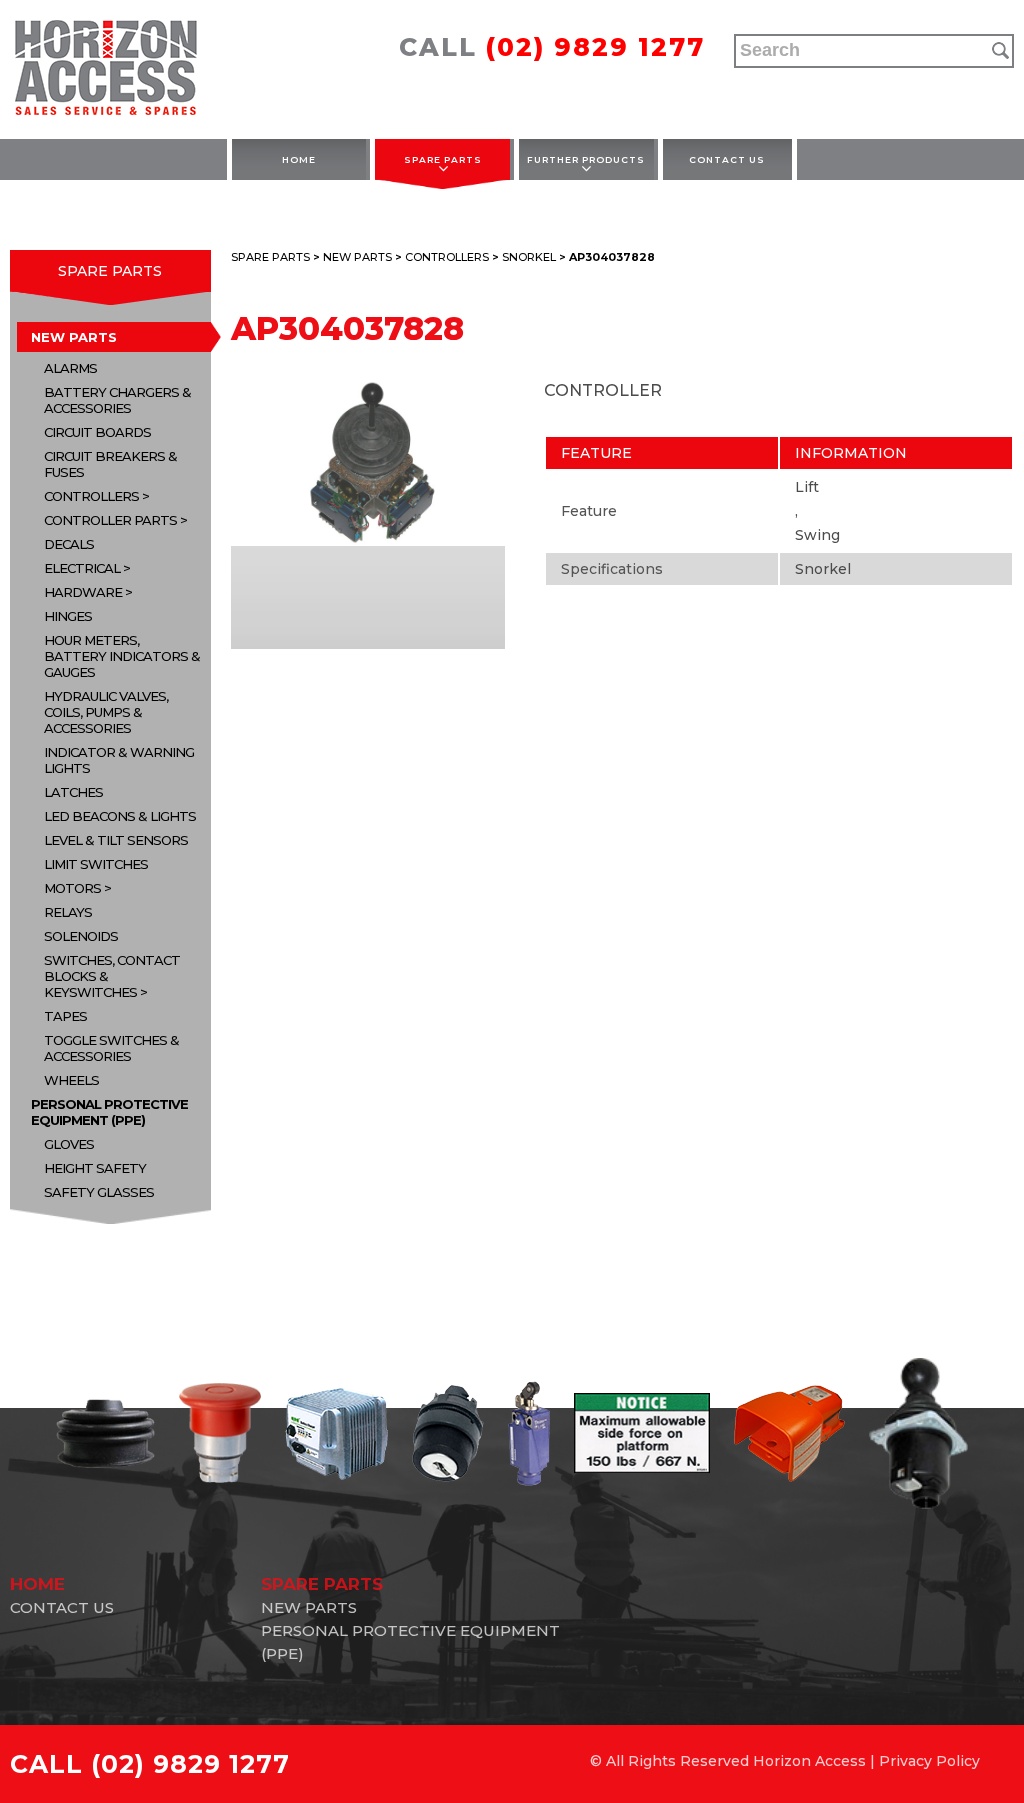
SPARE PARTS (443, 159)
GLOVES (69, 1144)
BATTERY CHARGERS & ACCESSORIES (117, 400)
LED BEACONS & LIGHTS (120, 816)
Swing (817, 535)
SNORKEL (529, 257)
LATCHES (73, 792)
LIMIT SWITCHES (96, 864)
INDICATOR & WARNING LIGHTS (119, 760)
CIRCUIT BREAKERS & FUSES (110, 464)
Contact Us (727, 159)
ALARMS (70, 368)
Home (299, 159)
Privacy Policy (929, 1761)
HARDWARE (83, 592)
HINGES (68, 616)
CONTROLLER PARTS (110, 520)
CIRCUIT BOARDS (97, 432)
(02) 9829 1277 (595, 47)
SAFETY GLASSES (99, 1192)
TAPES (65, 1016)
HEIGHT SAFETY (95, 1168)
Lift (807, 487)
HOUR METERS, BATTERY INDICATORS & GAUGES (122, 656)
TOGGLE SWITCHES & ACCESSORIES (111, 1048)
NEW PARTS (74, 337)
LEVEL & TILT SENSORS (116, 840)
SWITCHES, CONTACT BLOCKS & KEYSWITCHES (112, 976)
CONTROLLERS (91, 496)
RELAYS (68, 912)
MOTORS (72, 888)
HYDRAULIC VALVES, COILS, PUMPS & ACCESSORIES (106, 712)
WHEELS (71, 1080)
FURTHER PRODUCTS (586, 159)
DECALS (69, 544)
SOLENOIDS (81, 936)
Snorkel (823, 569)
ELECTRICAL (82, 568)
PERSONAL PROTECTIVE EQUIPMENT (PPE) (109, 1112)
